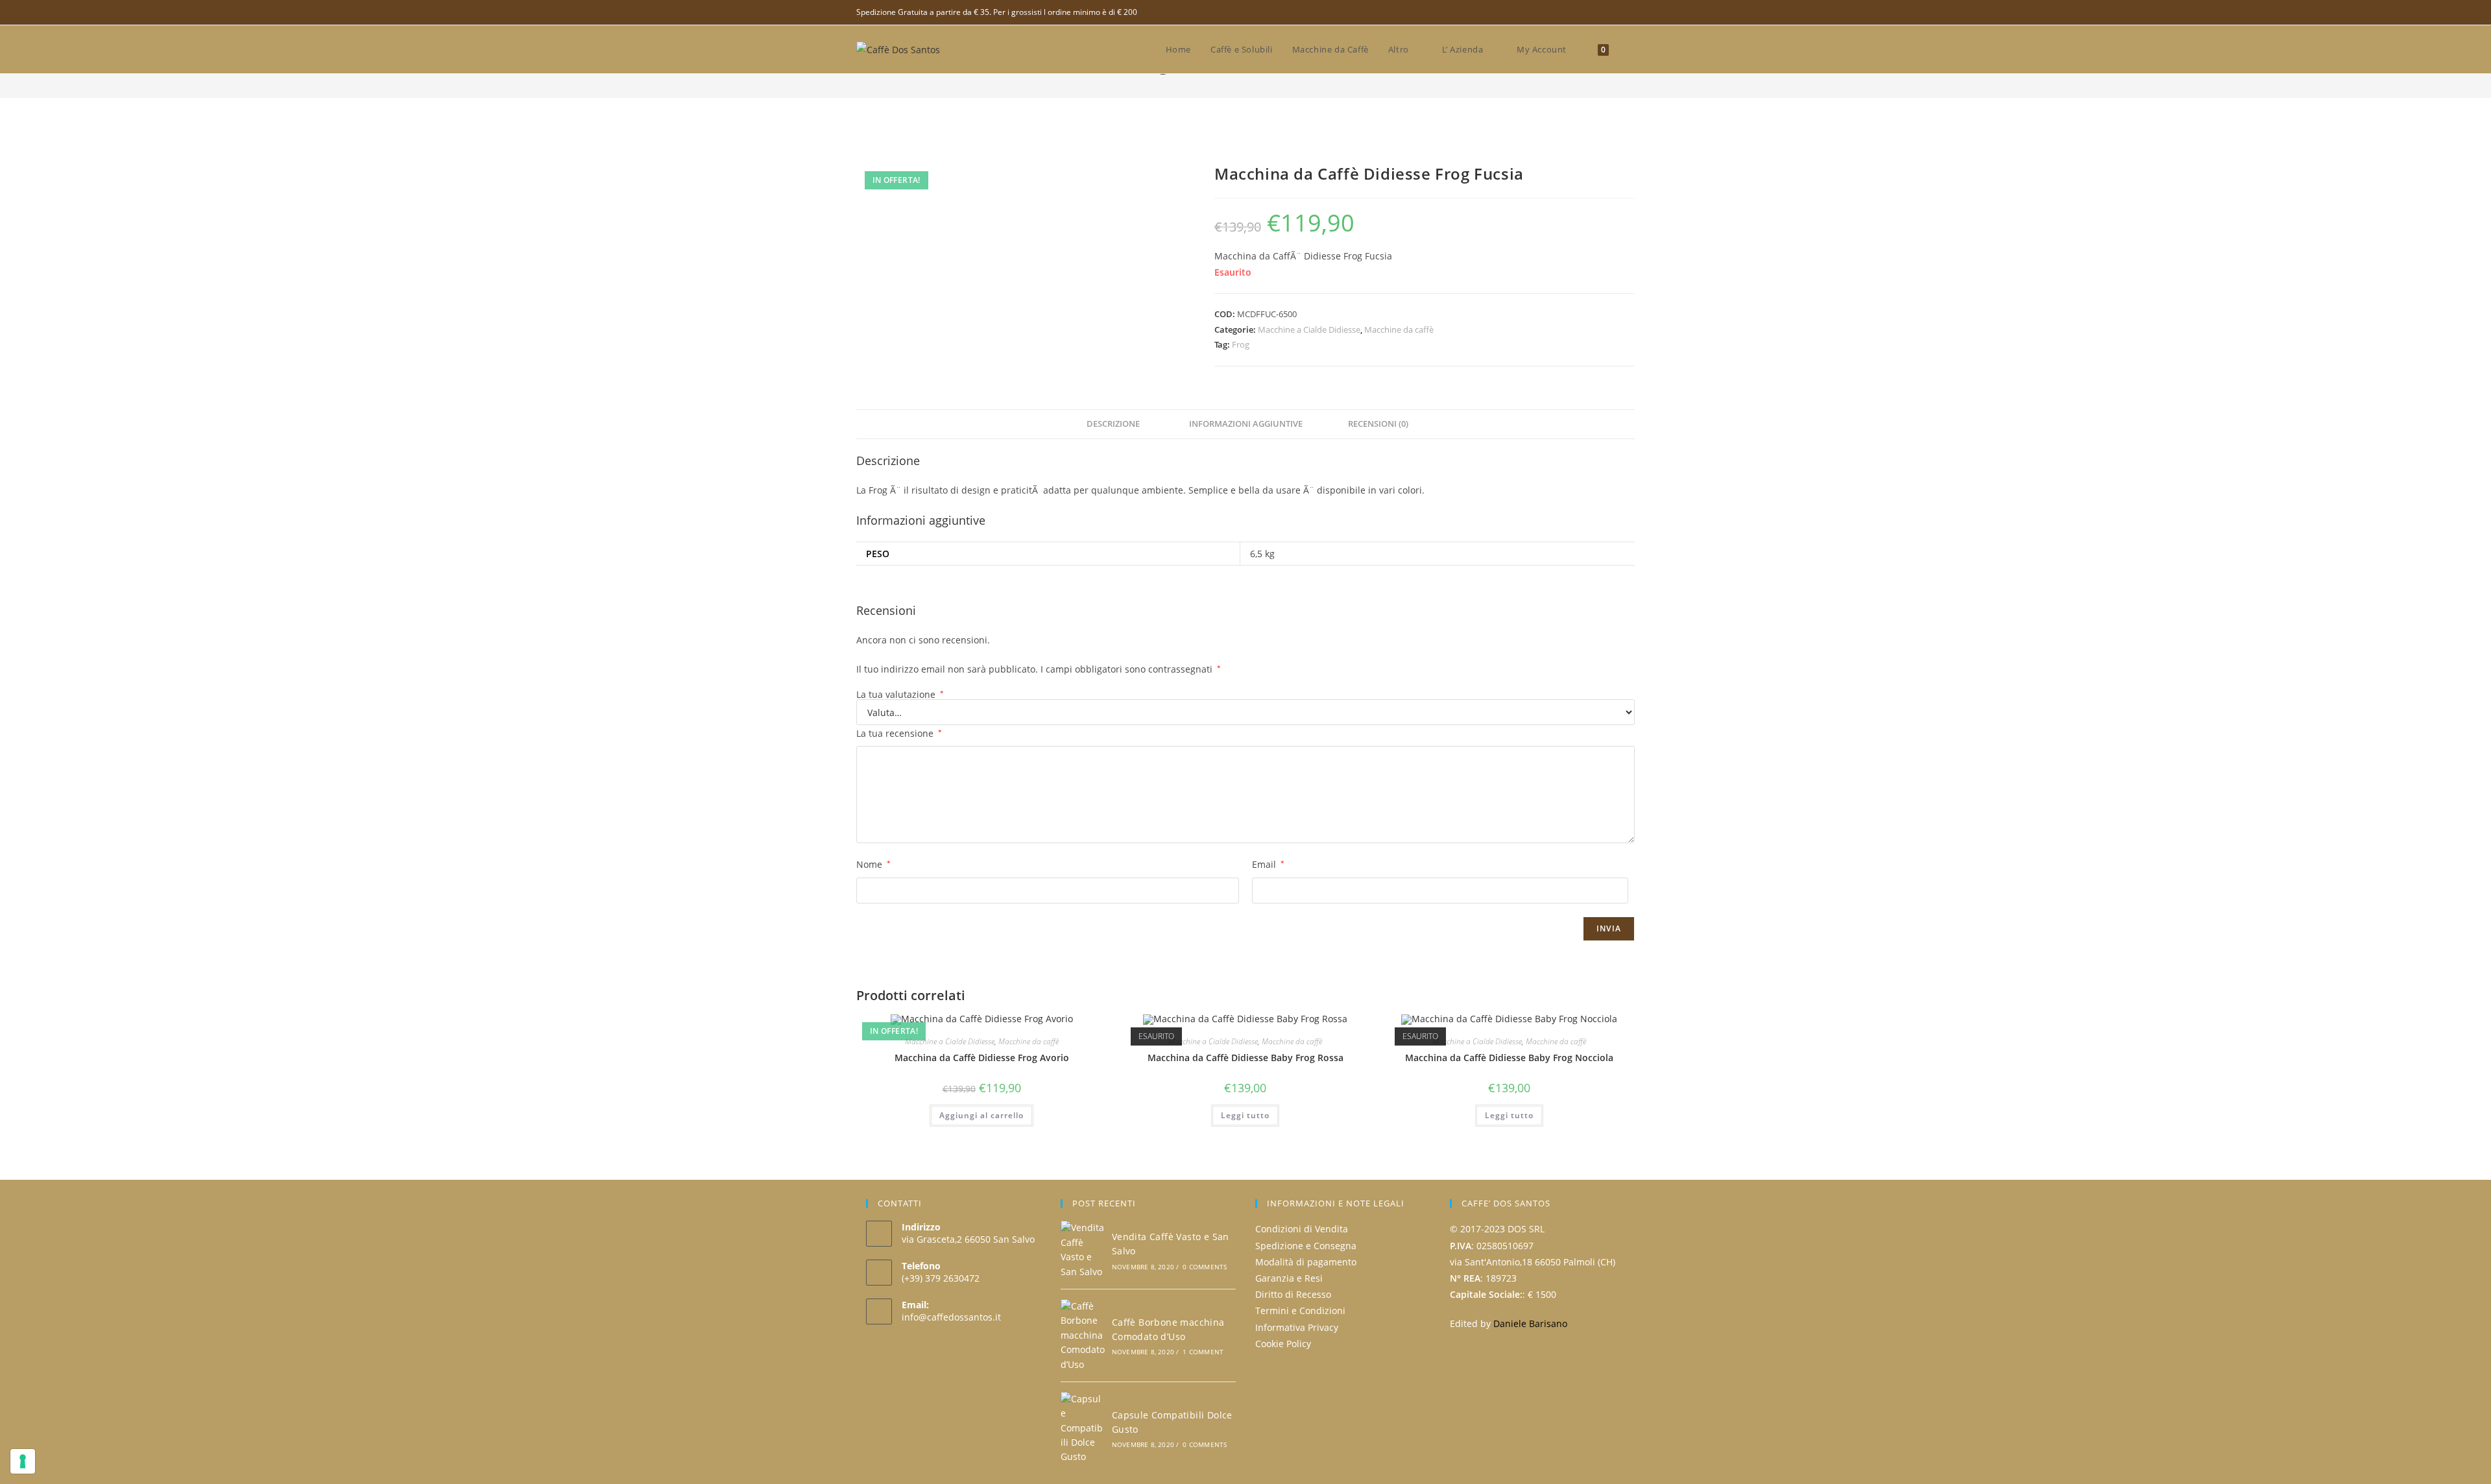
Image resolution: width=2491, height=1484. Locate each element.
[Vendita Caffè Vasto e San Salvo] (1083, 1250)
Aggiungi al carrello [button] (981, 1115)
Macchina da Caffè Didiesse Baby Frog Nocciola (1509, 1058)
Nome (873, 864)
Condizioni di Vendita (1302, 1229)
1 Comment (1203, 1352)
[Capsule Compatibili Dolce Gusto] (1083, 1428)
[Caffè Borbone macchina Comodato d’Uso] (1083, 1335)
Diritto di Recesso (1293, 1294)
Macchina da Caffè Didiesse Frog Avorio (982, 1058)
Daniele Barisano (1530, 1323)
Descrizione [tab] (1113, 424)
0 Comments (1205, 1267)
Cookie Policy (1283, 1344)
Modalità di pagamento (1306, 1262)
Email (1268, 864)
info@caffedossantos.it (951, 1317)
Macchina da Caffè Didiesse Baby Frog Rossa (1245, 1058)
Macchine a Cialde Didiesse (1309, 329)
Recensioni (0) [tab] (1378, 424)
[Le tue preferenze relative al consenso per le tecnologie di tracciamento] (23, 1461)
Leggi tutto (1245, 1115)
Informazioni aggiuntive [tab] (1246, 424)
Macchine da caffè (1399, 329)
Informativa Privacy (1297, 1327)
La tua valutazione (900, 695)
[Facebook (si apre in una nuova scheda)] (1629, 12)
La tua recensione (899, 733)
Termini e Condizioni (1300, 1310)
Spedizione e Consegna (1306, 1246)
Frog (1241, 344)
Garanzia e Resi (1289, 1278)
